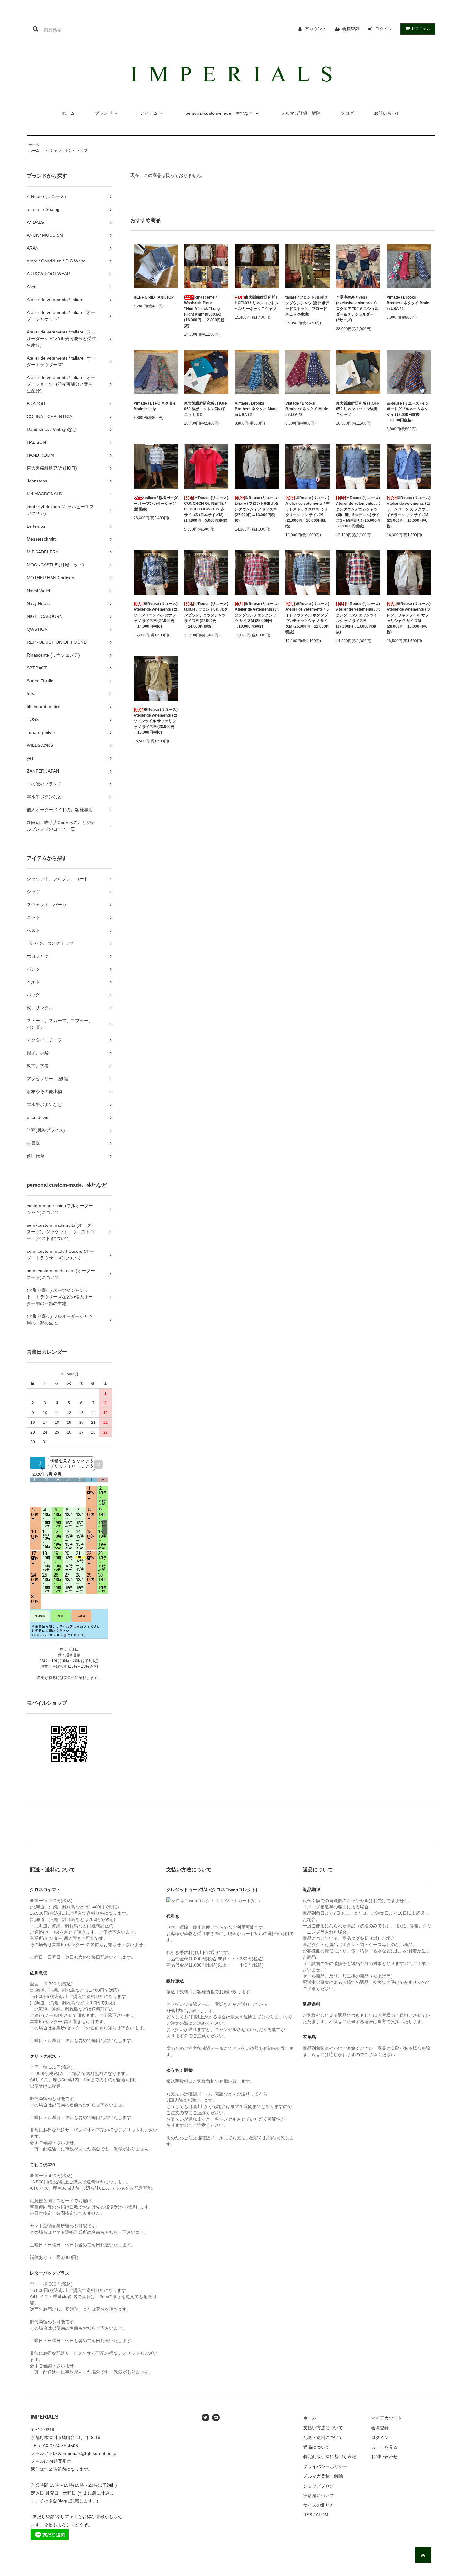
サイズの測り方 (319, 2505)
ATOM (322, 2515)
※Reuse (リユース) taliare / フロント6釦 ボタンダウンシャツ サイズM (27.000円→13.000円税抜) (257, 509)
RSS (308, 2515)
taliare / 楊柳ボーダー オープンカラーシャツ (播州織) (156, 504)
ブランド (104, 113)
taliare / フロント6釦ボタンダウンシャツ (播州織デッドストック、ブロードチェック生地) (307, 306)
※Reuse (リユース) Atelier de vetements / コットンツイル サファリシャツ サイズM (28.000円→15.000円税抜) (156, 721)
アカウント (316, 29)
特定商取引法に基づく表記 (330, 2457)
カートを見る (384, 2447)
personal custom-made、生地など (219, 113)
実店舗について (319, 2496)
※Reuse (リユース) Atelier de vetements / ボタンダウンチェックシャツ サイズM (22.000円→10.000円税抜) (257, 615)
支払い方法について (323, 2428)
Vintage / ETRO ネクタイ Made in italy (155, 406)
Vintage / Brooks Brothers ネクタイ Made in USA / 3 (307, 409)
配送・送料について (323, 2437)
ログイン (384, 29)
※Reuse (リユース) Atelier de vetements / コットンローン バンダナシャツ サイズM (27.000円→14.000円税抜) (156, 615)
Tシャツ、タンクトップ (68, 151)
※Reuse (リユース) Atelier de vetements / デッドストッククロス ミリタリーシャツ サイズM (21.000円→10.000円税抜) (308, 512)
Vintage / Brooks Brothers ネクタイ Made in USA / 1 (408, 303)
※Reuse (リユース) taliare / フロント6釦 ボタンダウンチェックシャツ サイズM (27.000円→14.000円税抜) (206, 615)
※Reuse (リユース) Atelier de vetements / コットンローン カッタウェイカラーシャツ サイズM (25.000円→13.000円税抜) (409, 512)
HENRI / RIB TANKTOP (154, 297)
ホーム (68, 113)
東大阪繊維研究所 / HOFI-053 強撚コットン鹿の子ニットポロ (206, 409)
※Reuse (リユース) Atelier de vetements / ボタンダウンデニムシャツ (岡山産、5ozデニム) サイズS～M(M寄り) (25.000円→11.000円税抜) (358, 512)
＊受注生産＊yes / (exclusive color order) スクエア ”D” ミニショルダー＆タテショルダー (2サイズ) (357, 309)
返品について (316, 2447)
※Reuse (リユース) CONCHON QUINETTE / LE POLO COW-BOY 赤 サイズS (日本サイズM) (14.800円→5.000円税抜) (206, 509)
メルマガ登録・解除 (301, 113)
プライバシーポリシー (325, 2466)
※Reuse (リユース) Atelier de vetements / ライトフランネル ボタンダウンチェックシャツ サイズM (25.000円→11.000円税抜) (308, 618)
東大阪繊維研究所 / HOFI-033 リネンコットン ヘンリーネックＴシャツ (257, 303)
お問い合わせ (387, 113)
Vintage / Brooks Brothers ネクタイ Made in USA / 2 (256, 409)
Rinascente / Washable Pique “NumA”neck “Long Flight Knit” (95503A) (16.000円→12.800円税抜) (204, 311)
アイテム (421, 29)
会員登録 (351, 29)
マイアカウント (387, 2418)
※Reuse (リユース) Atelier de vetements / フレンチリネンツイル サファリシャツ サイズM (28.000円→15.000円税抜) (409, 618)
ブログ (347, 113)
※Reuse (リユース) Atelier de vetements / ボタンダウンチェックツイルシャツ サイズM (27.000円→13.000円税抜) (358, 618)
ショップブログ (319, 2486)
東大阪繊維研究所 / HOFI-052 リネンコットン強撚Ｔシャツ (357, 409)
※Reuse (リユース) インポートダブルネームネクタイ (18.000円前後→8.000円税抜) (408, 412)
